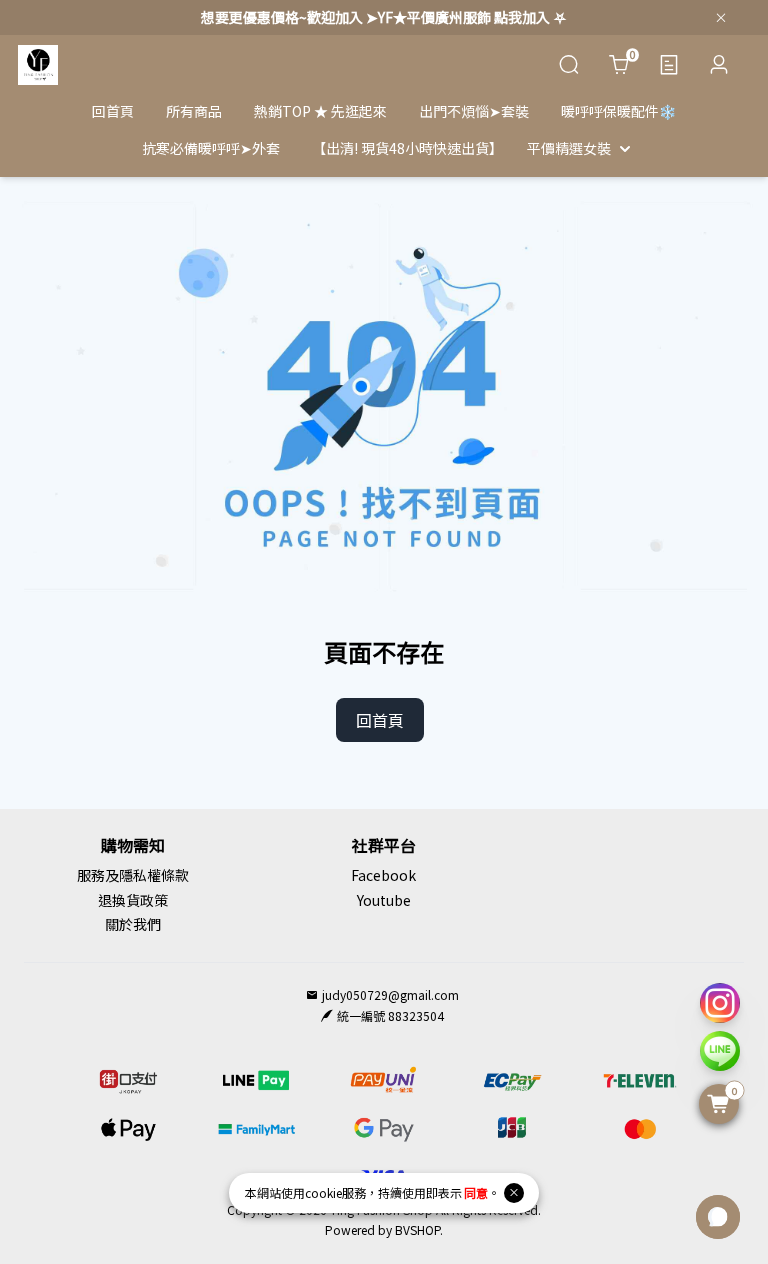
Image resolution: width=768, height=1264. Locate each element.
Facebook (383, 875)
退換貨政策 (133, 900)
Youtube (384, 900)
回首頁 (380, 720)
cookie (323, 1192)
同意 (476, 1192)
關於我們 (133, 924)
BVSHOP (417, 1229)
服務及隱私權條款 (133, 875)
